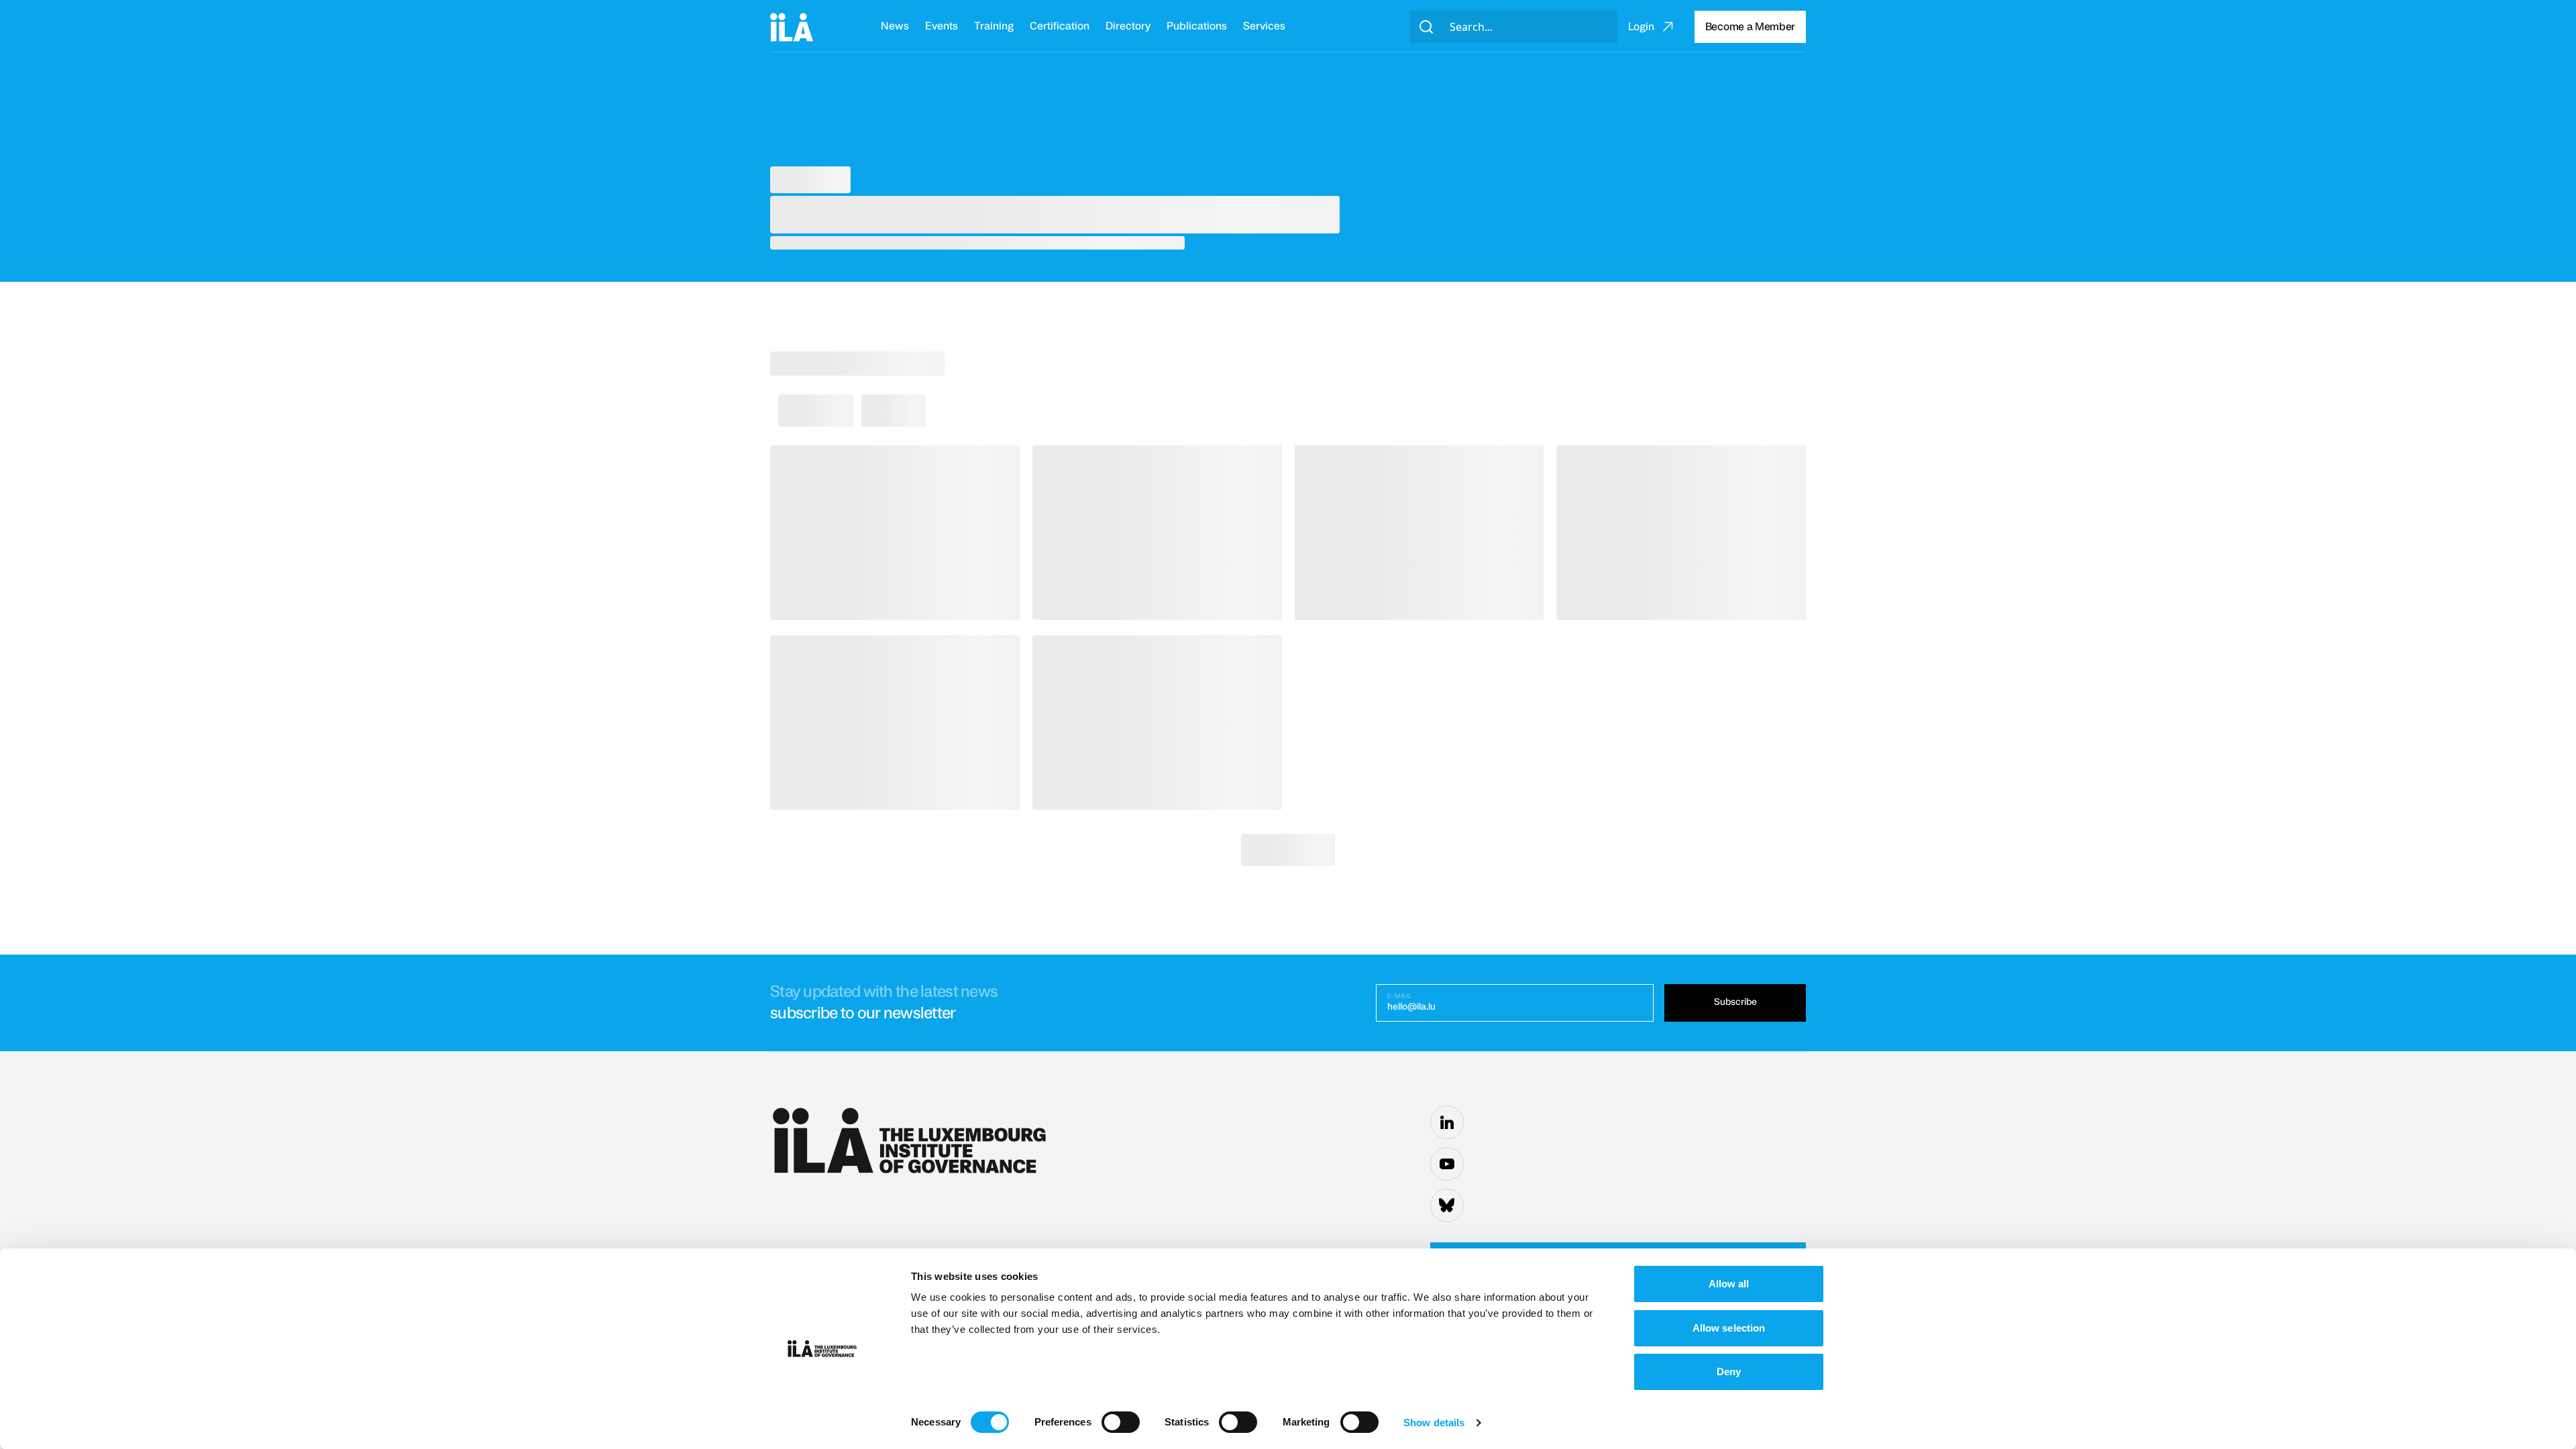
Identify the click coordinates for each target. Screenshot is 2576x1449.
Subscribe (1735, 1002)
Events (942, 26)
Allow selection (1729, 1328)
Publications (1197, 26)
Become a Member (1750, 27)
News (895, 26)
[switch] (1121, 1422)
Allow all (1729, 1284)
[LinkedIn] (1447, 1122)
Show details (1434, 1423)
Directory (1128, 26)
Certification (1060, 26)
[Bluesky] (1447, 1205)
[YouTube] (1447, 1164)
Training (994, 26)
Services (1264, 26)
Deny (1729, 1372)
